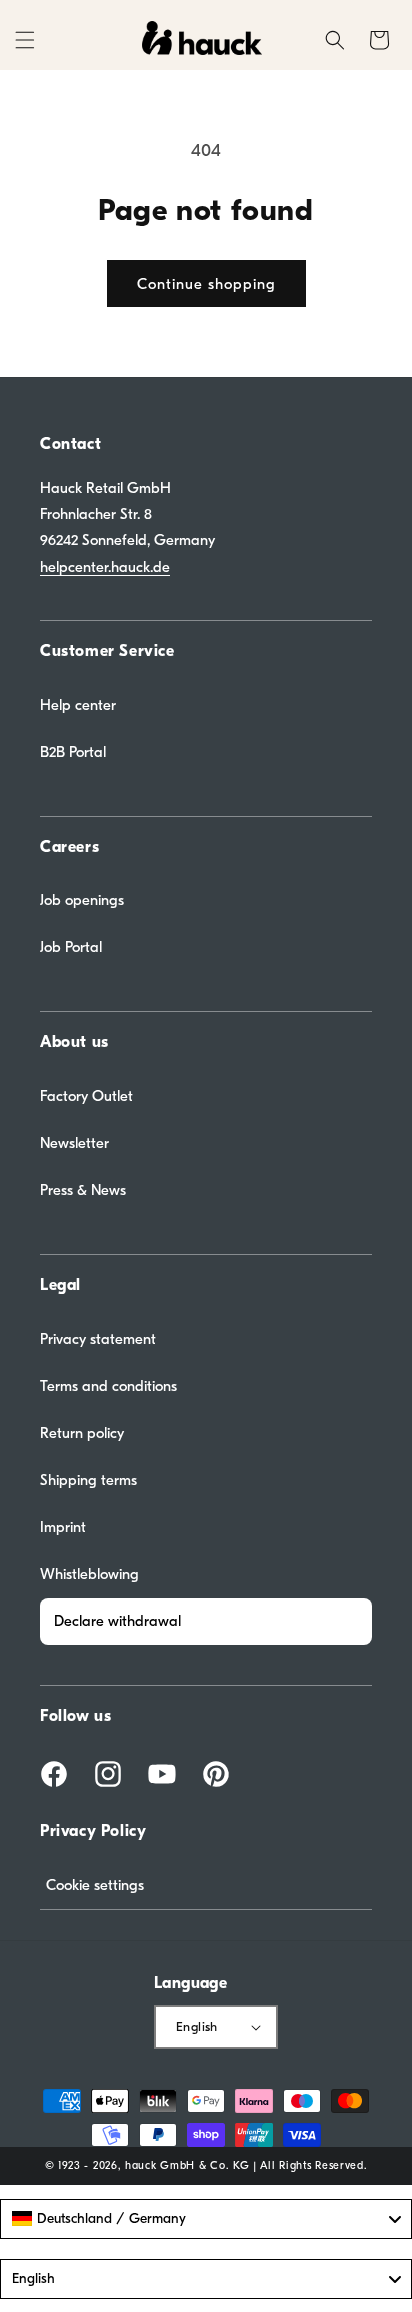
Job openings (82, 900)
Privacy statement (98, 1339)
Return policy (82, 1433)
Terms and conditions (108, 1386)
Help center (78, 705)
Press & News (83, 1190)
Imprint (63, 1527)
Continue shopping (206, 284)
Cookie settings (95, 1885)
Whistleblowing (89, 1574)
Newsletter (74, 1143)
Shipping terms (88, 1480)
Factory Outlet (86, 1096)
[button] (25, 40)
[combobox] (206, 2219)
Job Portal (71, 947)
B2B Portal (73, 752)
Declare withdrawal (117, 1621)
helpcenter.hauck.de (105, 567)
